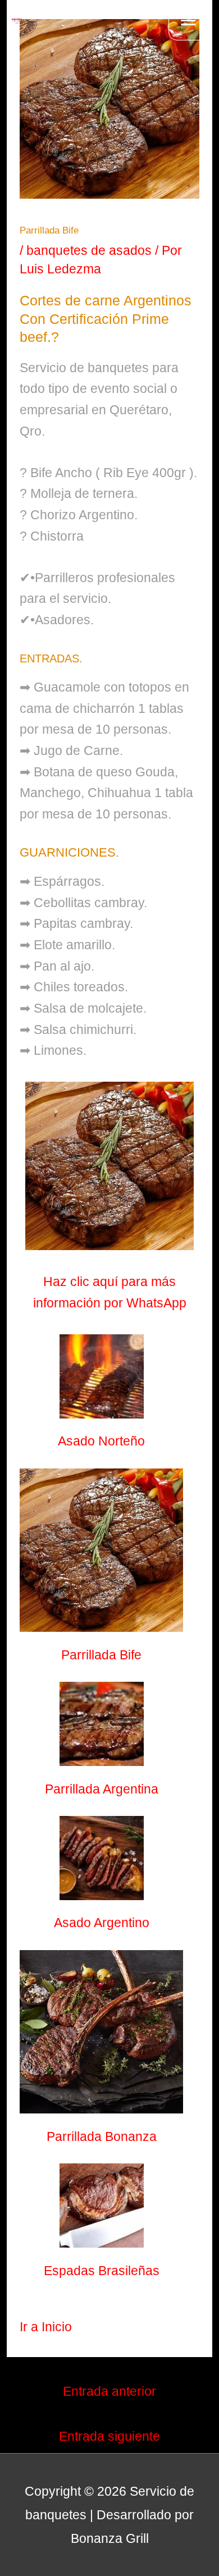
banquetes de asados (89, 250)
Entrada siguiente (109, 2436)
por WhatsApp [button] (145, 1303)
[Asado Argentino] (102, 1858)
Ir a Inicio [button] (46, 2327)
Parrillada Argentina (102, 1789)
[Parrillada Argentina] (102, 1724)
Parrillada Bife (101, 1655)
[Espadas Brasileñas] (102, 2206)
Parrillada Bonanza (102, 2136)
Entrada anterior (109, 2391)
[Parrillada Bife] (101, 1550)
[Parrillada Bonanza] (101, 2032)
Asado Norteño (101, 1441)
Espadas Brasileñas (102, 2271)
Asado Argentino (102, 1923)
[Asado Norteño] (102, 1376)
